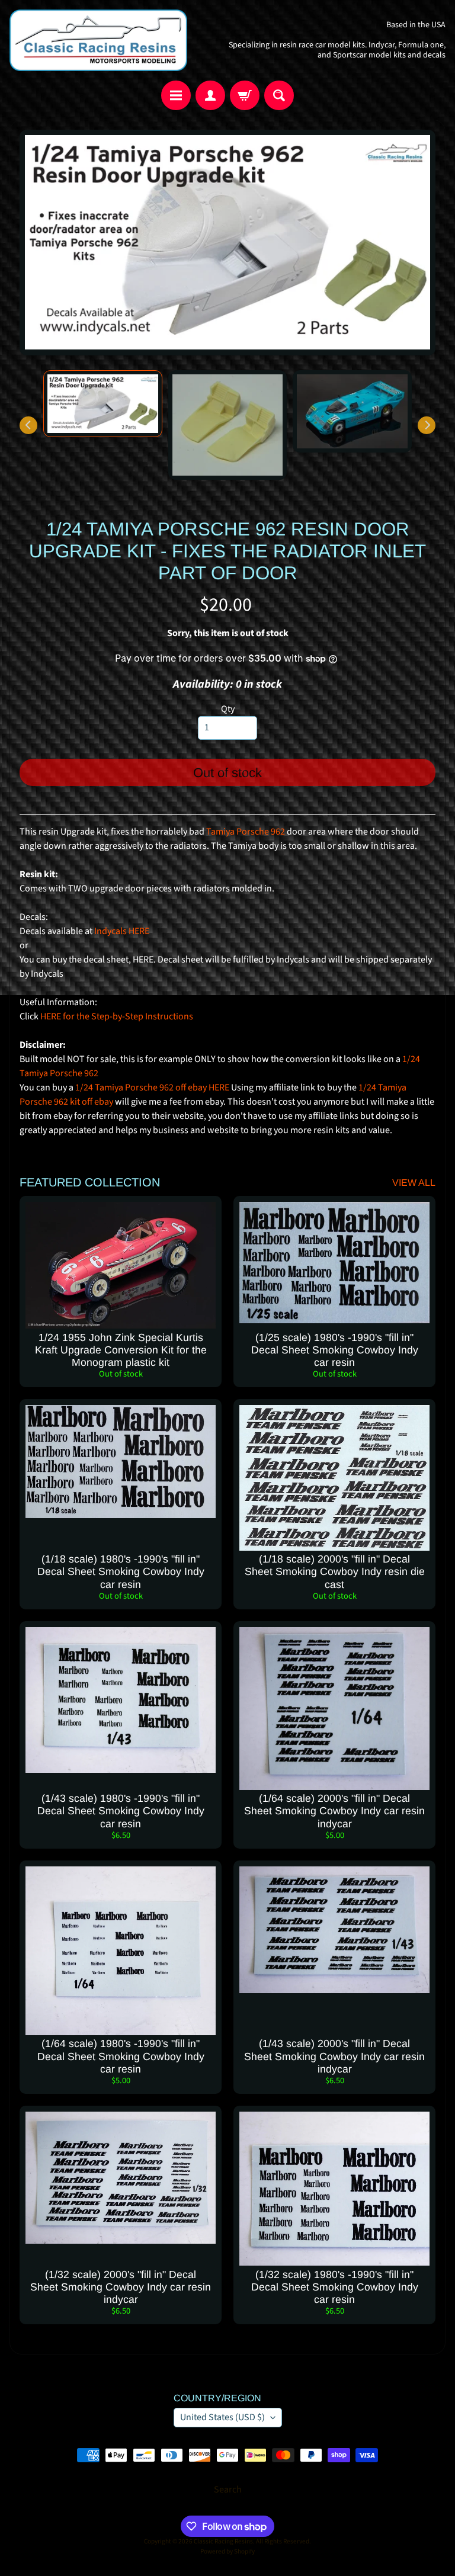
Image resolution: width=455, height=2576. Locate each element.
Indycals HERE (122, 931)
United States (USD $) (222, 2417)
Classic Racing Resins (223, 2541)
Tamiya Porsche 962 (246, 832)
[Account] (210, 95)
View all (414, 1183)
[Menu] (176, 95)
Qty (228, 709)
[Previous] (28, 425)
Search (228, 2490)
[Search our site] (279, 95)
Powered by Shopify (227, 2551)
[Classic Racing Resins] (98, 40)
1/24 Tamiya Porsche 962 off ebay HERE (152, 1087)
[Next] (427, 425)
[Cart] (245, 95)
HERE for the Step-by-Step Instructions (117, 1016)
